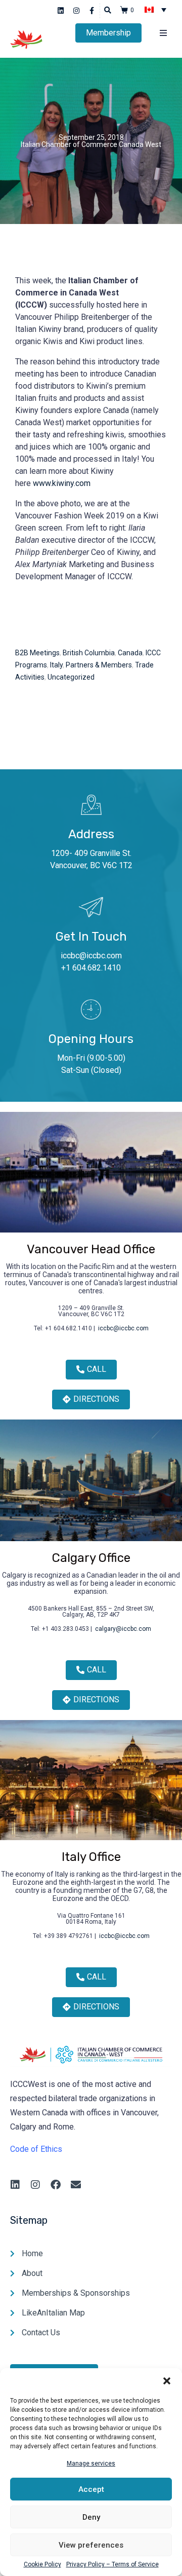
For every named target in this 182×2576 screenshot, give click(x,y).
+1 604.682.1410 (91, 968)
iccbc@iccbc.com (91, 956)
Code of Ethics (36, 2149)
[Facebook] (56, 2185)
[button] (167, 2381)
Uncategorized (71, 677)
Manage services (91, 2463)
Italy (56, 665)
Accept (91, 2489)
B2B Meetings (37, 653)
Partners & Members (99, 665)
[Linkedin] (61, 11)
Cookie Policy (42, 2565)
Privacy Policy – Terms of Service (112, 2565)
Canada (130, 653)
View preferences (91, 2545)
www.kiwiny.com (62, 483)
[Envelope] (76, 2185)
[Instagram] (77, 11)
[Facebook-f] (92, 11)
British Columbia (89, 653)
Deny (91, 2517)
